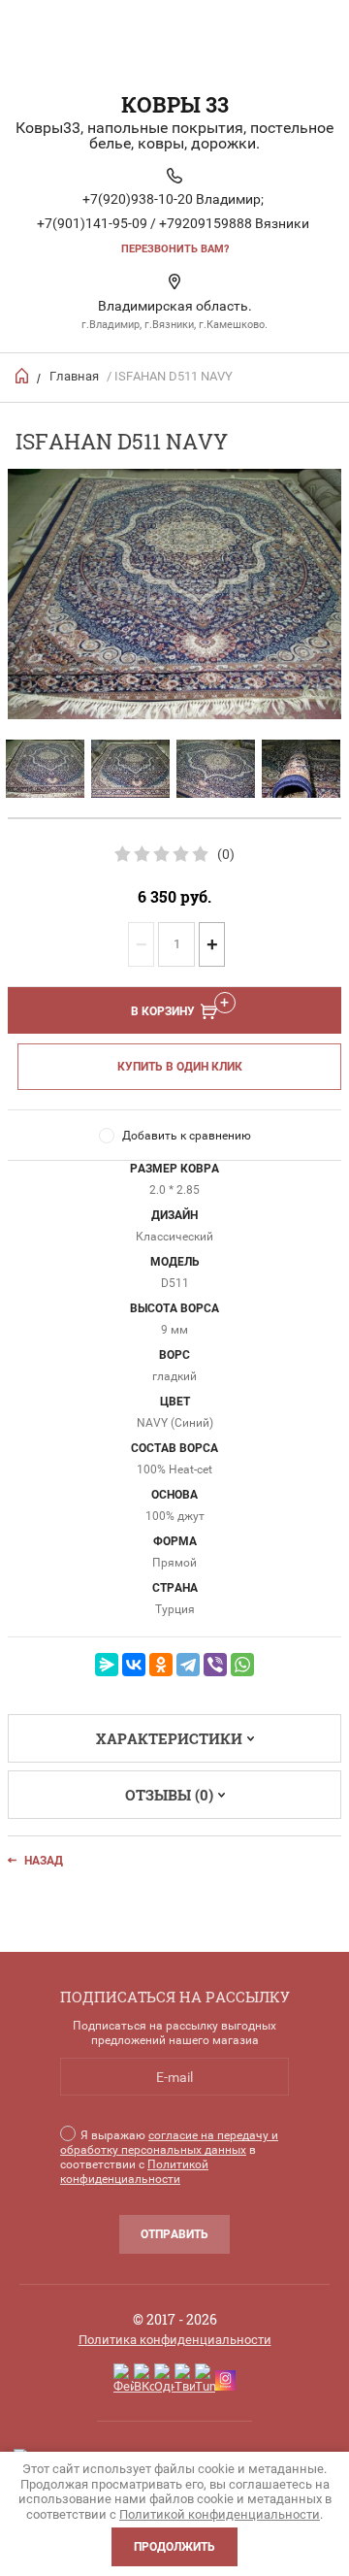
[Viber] (215, 1665)
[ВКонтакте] (134, 1665)
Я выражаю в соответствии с (169, 2157)
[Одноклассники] (161, 1665)
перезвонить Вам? (175, 249)
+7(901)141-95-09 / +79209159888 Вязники (173, 223)
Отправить (174, 2234)
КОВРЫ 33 (175, 104)
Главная (74, 376)
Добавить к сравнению (187, 1136)
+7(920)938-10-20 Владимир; (173, 199)
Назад (44, 1861)
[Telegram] (188, 1665)
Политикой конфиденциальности (134, 2172)
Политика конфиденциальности (175, 2340)
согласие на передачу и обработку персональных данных (169, 2143)
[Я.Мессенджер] (107, 1665)
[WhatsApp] (242, 1665)
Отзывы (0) (169, 1795)
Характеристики (169, 1738)
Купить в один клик (180, 1067)
